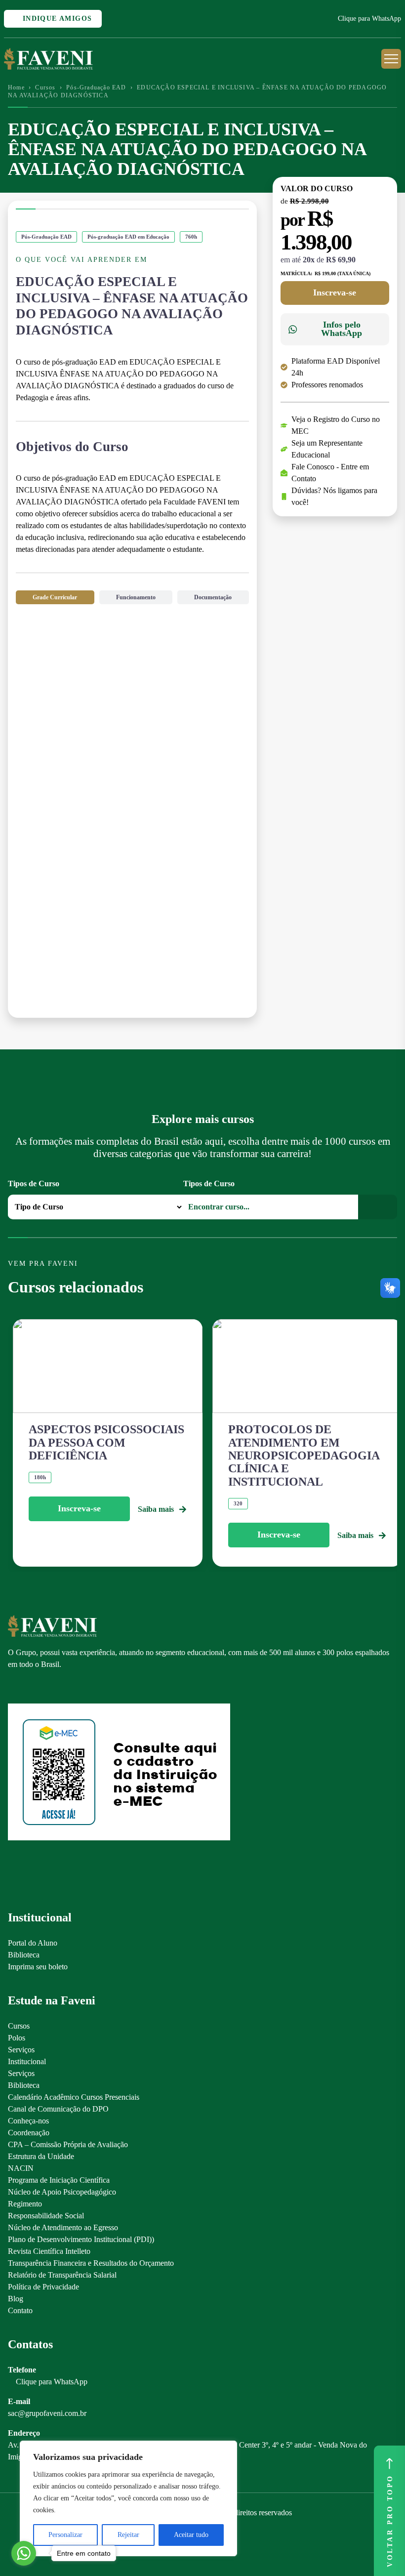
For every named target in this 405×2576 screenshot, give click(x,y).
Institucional (27, 2061)
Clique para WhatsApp (369, 19)
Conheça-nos (28, 2121)
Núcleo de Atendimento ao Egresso (63, 2227)
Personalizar (65, 2535)
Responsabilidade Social (46, 2216)
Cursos (45, 87)
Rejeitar (128, 2535)
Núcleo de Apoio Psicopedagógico (62, 2192)
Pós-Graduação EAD (96, 87)
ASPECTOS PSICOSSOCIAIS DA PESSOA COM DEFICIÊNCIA (106, 1442)
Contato (20, 2310)
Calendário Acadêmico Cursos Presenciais (74, 2097)
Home (16, 87)
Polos (17, 2038)
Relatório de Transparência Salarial (62, 2275)
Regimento (25, 2204)
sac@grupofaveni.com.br (47, 2413)
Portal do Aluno (33, 1943)
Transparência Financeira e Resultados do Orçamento (91, 2263)
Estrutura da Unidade (41, 2156)
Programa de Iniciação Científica (59, 2180)
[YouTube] (47, 1687)
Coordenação (29, 2133)
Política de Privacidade (43, 2287)
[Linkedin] (64, 1687)
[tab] (55, 597)
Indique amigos (56, 19)
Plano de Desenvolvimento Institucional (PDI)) (81, 2239)
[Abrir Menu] (391, 59)
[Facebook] (30, 1687)
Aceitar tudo (191, 2535)
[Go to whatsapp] (24, 2553)
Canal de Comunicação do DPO (58, 2109)
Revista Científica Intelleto (49, 2251)
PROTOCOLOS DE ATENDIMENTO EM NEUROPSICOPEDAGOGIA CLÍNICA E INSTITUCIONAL (304, 1455)
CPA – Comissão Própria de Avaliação (68, 2144)
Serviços (21, 2050)
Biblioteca (24, 1955)
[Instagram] (13, 1687)
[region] (128, 2498)
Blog (16, 2299)
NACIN (21, 2168)
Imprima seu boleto (38, 1967)
